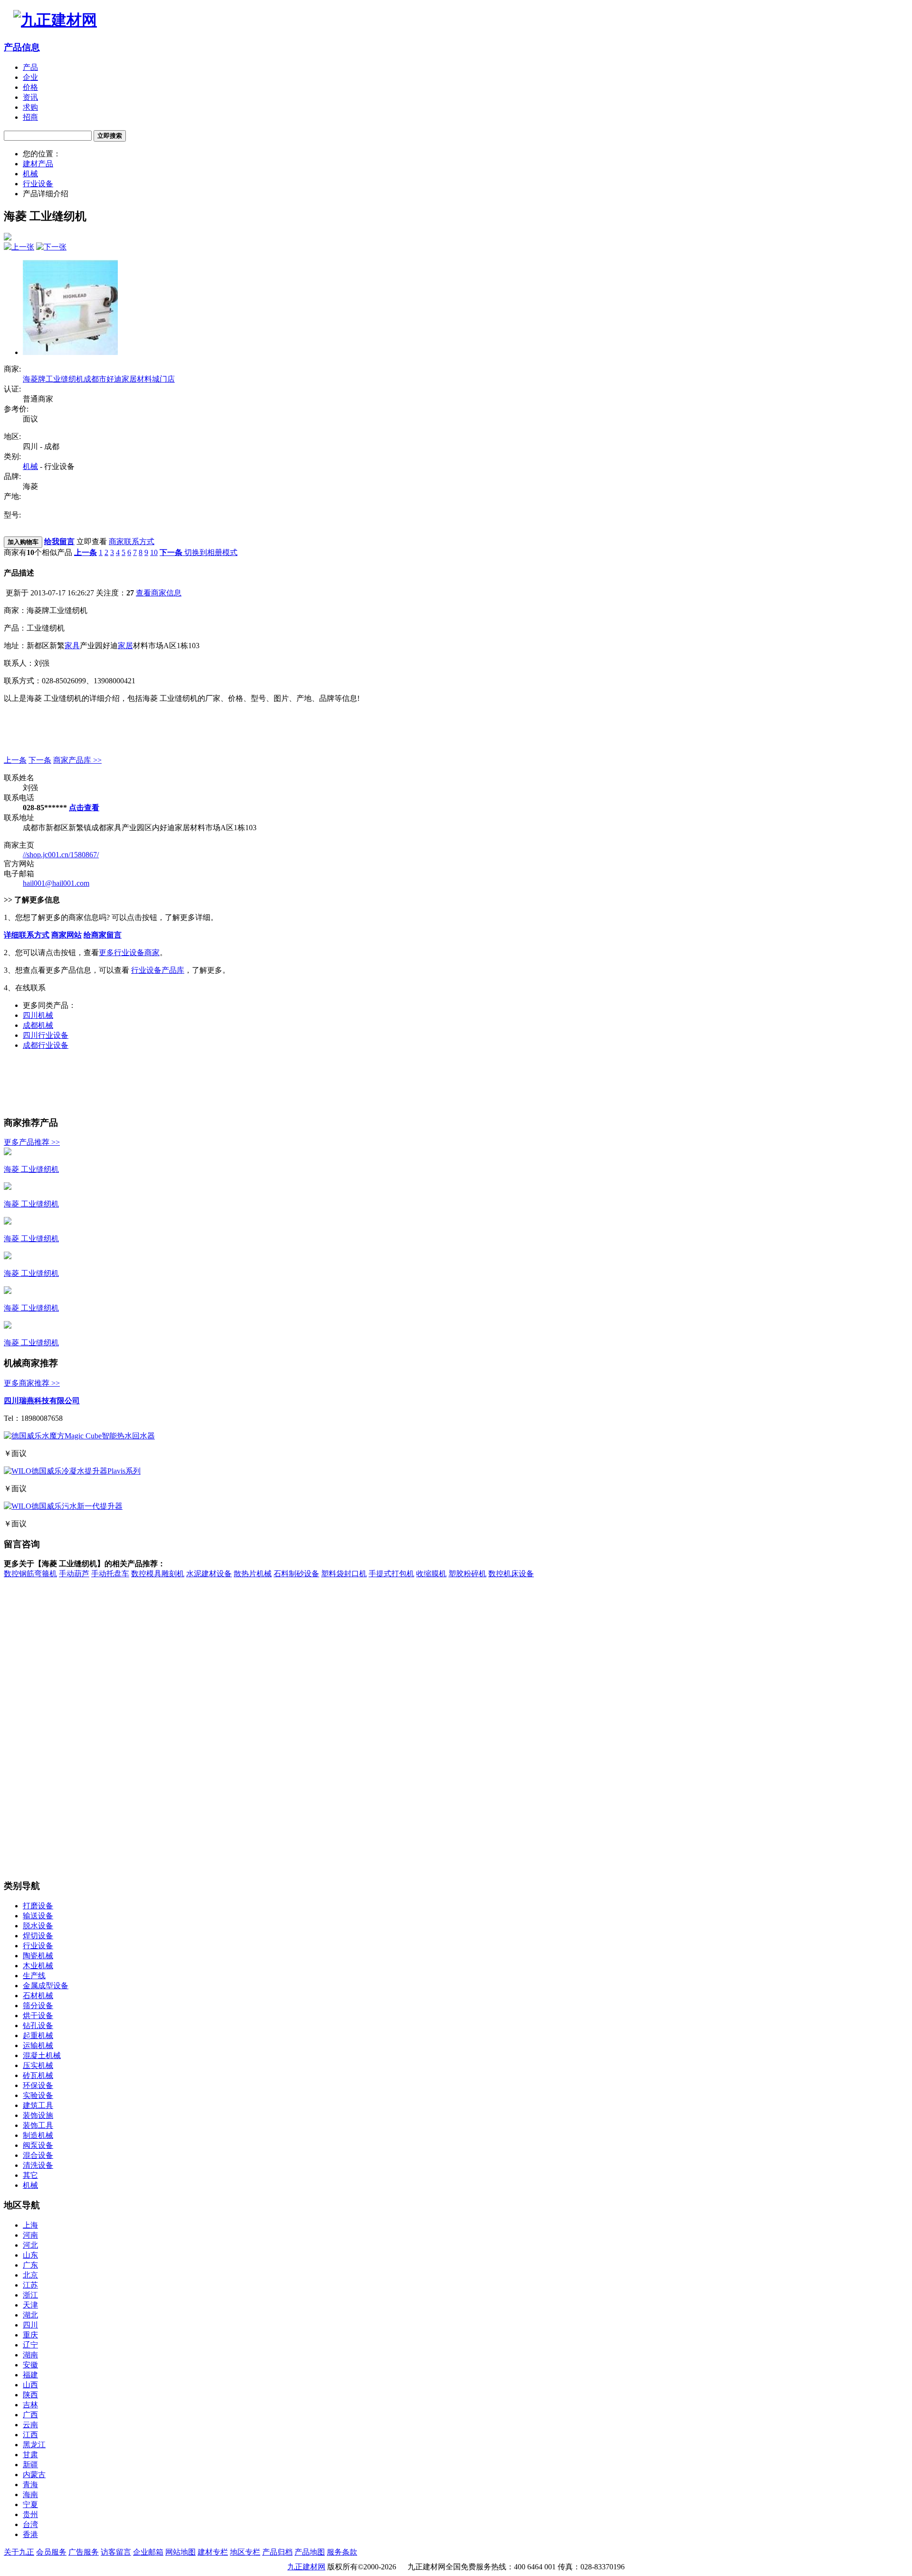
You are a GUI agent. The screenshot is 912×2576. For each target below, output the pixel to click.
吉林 (30, 2405)
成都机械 (38, 1025)
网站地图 (180, 2552)
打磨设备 (38, 1906)
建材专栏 (213, 2552)
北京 (30, 2275)
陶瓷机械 (38, 1956)
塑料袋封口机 (344, 1574)
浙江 (30, 2295)
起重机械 (38, 2035)
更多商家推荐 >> (32, 1383)
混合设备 (38, 2155)
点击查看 (84, 808)
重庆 (30, 2335)
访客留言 (116, 2552)
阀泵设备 (38, 2145)
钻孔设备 (38, 2025)
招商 (30, 117)
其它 (30, 2175)
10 (154, 552)
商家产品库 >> (77, 760)
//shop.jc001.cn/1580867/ (61, 855)
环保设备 (38, 2085)
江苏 (30, 2285)
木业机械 (38, 1966)
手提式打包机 (391, 1574)
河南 (30, 2235)
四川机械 (38, 1015)
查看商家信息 (159, 593)
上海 (30, 2225)
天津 (30, 2305)
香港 (30, 2534)
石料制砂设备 (296, 1574)
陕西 (30, 2395)
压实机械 (38, 2065)
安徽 (30, 2365)
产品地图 (310, 2552)
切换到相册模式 (211, 552)
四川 (30, 2325)
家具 (72, 646)
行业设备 (38, 184)
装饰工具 (38, 2125)
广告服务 (84, 2552)
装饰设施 (38, 2115)
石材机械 (38, 1996)
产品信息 (22, 47)
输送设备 (38, 1916)
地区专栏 (245, 2552)
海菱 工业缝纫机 (31, 1169)
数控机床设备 (511, 1574)
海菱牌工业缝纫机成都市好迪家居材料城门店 (99, 379)
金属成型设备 (46, 1986)
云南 (30, 2425)
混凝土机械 (42, 2055)
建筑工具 (38, 2105)
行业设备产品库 (158, 970)
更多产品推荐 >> (32, 1142)
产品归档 (277, 2552)
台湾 (30, 2524)
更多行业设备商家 (129, 953)
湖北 (30, 2315)
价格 (30, 87)
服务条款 (342, 2552)
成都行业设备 (46, 1045)
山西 (30, 2385)
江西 (30, 2435)
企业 (30, 77)
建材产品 (38, 164)
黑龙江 (34, 2445)
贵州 (30, 2514)
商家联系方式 (132, 541)
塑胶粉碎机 (467, 1574)
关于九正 (19, 2552)
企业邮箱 (148, 2552)
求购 (30, 107)
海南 (30, 2495)
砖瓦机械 (38, 2075)
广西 (30, 2415)
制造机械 (38, 2135)
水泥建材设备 (209, 1574)
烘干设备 (38, 2016)
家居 (125, 646)
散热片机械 (253, 1574)
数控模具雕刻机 (158, 1574)
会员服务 (51, 2552)
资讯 (30, 97)
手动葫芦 (74, 1574)
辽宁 (30, 2345)
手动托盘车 (110, 1574)
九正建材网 (306, 2567)
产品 (30, 67)
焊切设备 (38, 1936)
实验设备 (38, 2095)
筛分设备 (38, 2006)
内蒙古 (34, 2475)
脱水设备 (38, 1926)
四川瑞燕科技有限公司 (42, 1401)
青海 (30, 2485)
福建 (30, 2375)
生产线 (34, 1976)
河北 (30, 2245)
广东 (30, 2265)
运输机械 (38, 2045)
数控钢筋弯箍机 (30, 1574)
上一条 (15, 760)
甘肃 (30, 2455)
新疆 (30, 2465)
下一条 (40, 760)
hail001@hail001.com (56, 883)
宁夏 (30, 2504)
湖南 (30, 2355)
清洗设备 (38, 2165)
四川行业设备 (46, 1035)
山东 (30, 2255)
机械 (30, 174)
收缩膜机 (431, 1574)
